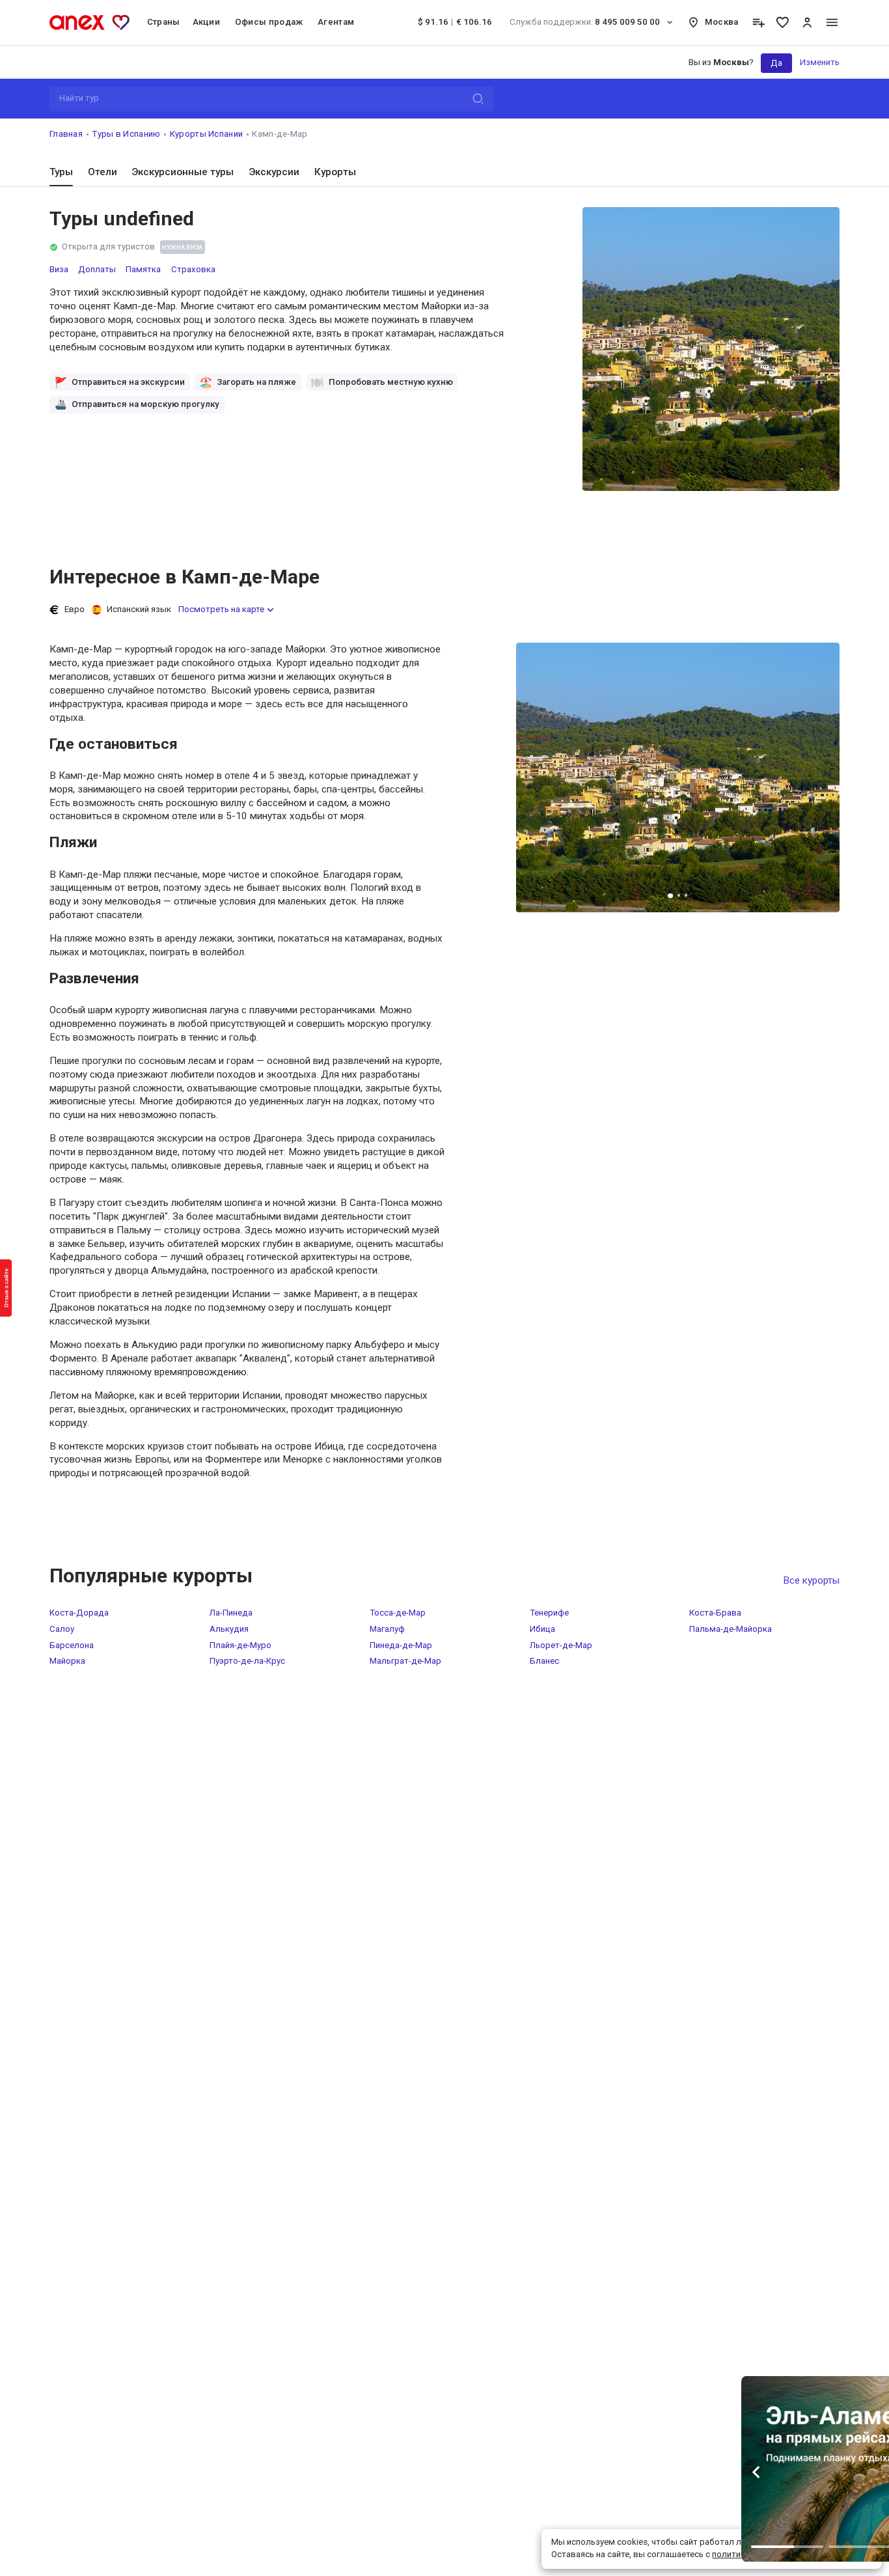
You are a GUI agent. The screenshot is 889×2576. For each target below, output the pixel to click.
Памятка (143, 269)
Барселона (72, 1645)
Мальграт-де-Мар (405, 1661)
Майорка (67, 1661)
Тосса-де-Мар (398, 1613)
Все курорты (811, 1580)
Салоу (62, 1629)
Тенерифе (549, 1613)
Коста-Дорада (79, 1613)
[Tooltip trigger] (759, 22)
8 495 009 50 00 (585, 22)
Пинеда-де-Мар (401, 1645)
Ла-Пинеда (231, 1613)
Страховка (193, 269)
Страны (164, 22)
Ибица (542, 1629)
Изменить (820, 62)
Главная (66, 134)
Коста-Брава (715, 1613)
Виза (59, 269)
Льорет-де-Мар (561, 1645)
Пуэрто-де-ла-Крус (247, 1661)
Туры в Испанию (126, 134)
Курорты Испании (207, 134)
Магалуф (387, 1629)
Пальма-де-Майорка (731, 1629)
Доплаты (97, 269)
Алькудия (229, 1629)
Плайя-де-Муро (240, 1645)
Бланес (544, 1661)
